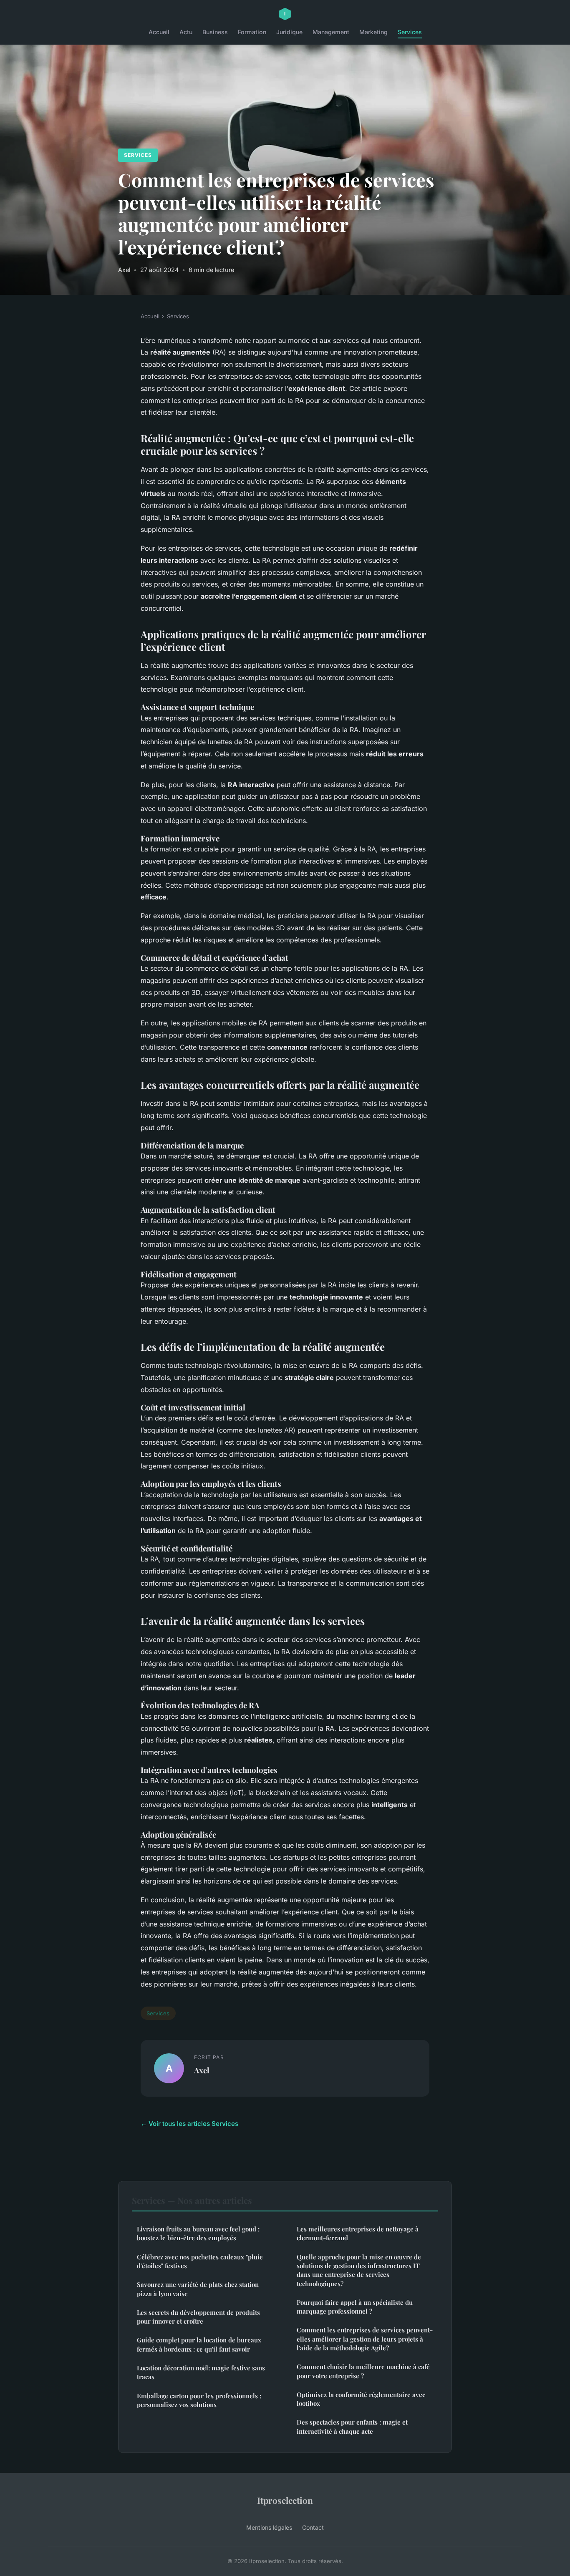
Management (331, 32)
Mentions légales (269, 2527)
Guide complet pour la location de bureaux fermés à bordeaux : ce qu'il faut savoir (199, 2344)
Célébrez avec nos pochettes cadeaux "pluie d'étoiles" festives (200, 2261)
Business (215, 32)
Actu (186, 32)
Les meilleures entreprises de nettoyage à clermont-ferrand (358, 2233)
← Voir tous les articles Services (189, 2124)
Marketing (373, 32)
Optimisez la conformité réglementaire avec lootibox (361, 2399)
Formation (252, 32)
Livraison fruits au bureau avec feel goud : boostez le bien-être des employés (198, 2233)
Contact (313, 2527)
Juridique (289, 32)
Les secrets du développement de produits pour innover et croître (198, 2317)
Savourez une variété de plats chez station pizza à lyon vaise (198, 2289)
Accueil (159, 32)
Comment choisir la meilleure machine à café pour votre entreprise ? (363, 2371)
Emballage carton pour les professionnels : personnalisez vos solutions (199, 2400)
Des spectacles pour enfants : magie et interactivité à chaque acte (352, 2426)
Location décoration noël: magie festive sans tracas (201, 2372)
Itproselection (285, 2500)
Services (410, 32)
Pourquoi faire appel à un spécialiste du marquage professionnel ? (355, 2307)
